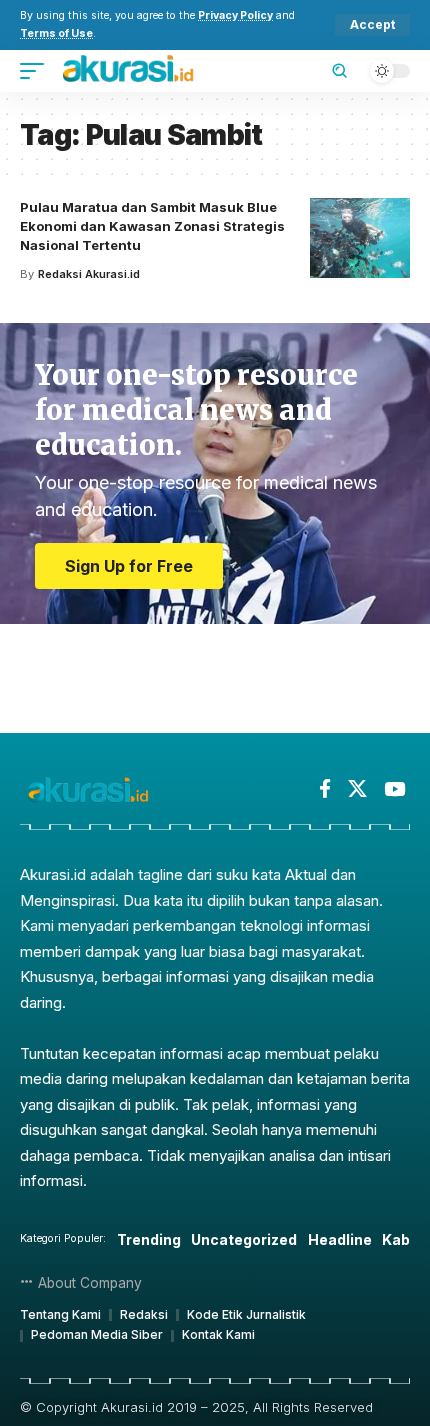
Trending (149, 1239)
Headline (340, 1239)
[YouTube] (394, 789)
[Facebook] (325, 789)
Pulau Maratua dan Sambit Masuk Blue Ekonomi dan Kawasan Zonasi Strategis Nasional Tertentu (152, 226)
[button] (372, 25)
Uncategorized (244, 1239)
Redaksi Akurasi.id (89, 274)
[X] (357, 789)
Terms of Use (56, 33)
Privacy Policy (235, 15)
